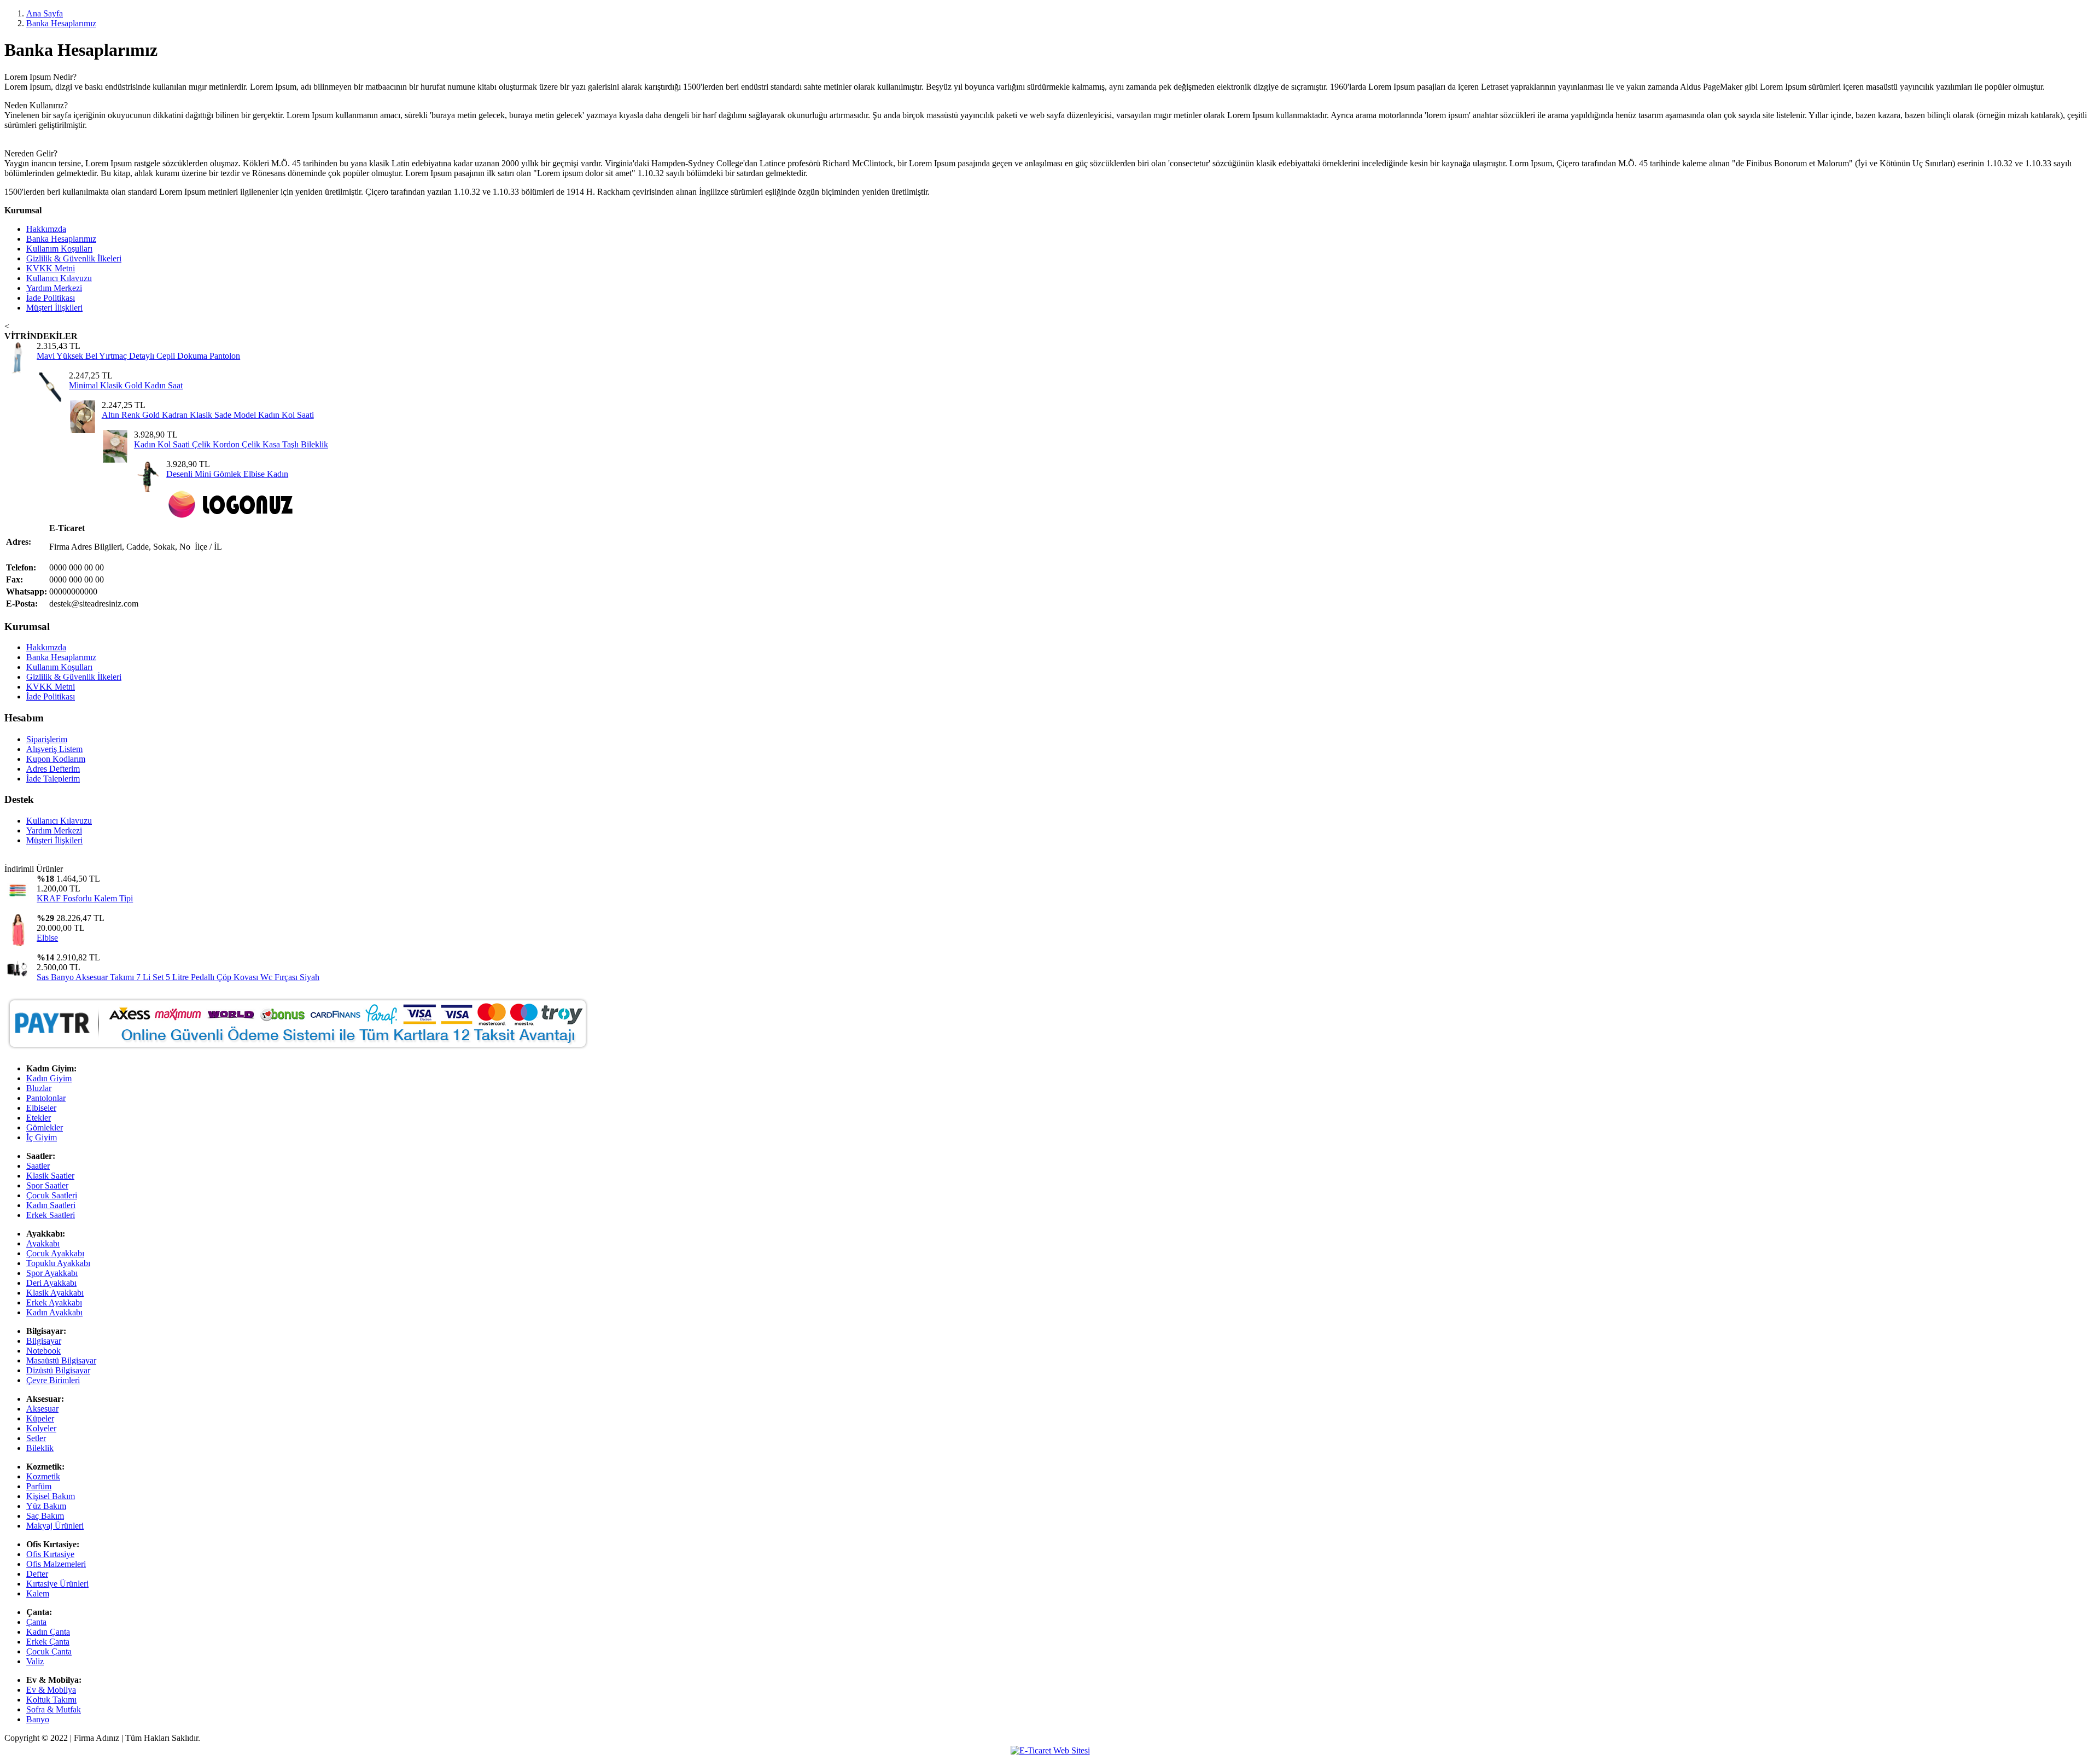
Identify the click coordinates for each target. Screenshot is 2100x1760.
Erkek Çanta (48, 1642)
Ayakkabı (43, 1243)
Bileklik (40, 1448)
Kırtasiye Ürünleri (57, 1584)
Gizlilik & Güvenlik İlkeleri (74, 258)
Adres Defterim (53, 769)
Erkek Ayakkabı (54, 1302)
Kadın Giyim (49, 1078)
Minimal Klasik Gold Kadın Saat (126, 385)
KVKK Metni (51, 268)
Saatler (38, 1166)
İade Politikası (51, 298)
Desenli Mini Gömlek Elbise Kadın (227, 474)
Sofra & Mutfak (54, 1709)
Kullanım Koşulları (59, 249)
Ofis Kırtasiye (50, 1554)
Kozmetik (43, 1476)
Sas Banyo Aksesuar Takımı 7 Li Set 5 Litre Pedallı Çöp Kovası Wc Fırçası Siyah (178, 977)
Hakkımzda (46, 229)
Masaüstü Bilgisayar (61, 1360)
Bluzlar (39, 1088)
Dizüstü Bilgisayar (58, 1370)
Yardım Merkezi (54, 288)
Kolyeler (41, 1428)
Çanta (36, 1622)
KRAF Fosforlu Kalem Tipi (85, 898)
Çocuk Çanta (49, 1651)
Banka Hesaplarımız (61, 23)
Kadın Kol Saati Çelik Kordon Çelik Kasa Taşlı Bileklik (231, 444)
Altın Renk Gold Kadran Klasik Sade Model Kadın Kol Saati (208, 415)
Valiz (35, 1661)
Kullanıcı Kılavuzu (59, 278)
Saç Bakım (45, 1516)
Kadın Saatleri (51, 1205)
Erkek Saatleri (51, 1215)
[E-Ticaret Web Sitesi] (1050, 1750)
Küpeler (40, 1418)
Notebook (43, 1351)
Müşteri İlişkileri (54, 308)
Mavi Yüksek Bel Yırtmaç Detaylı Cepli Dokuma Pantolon (138, 356)
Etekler (39, 1118)
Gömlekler (45, 1127)
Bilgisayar (44, 1341)
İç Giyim (42, 1137)
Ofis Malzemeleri (56, 1564)
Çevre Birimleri (53, 1380)
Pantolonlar (46, 1098)
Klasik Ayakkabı (55, 1293)
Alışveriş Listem (54, 749)
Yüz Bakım (46, 1506)
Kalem (38, 1593)
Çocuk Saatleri (52, 1195)
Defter (37, 1574)
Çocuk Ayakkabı (55, 1253)
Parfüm (39, 1486)
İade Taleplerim (53, 779)
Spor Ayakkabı (52, 1273)
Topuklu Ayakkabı (58, 1263)
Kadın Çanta (48, 1632)
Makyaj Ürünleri (55, 1526)
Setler (36, 1438)
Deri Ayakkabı (51, 1283)
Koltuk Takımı (51, 1700)
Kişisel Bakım (51, 1496)
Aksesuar (42, 1409)
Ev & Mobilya (51, 1690)
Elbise (47, 938)
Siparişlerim (47, 739)
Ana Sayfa (45, 13)
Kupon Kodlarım (56, 759)
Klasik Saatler (50, 1176)
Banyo (38, 1719)
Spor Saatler (47, 1185)
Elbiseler (41, 1108)
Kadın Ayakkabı (54, 1312)
